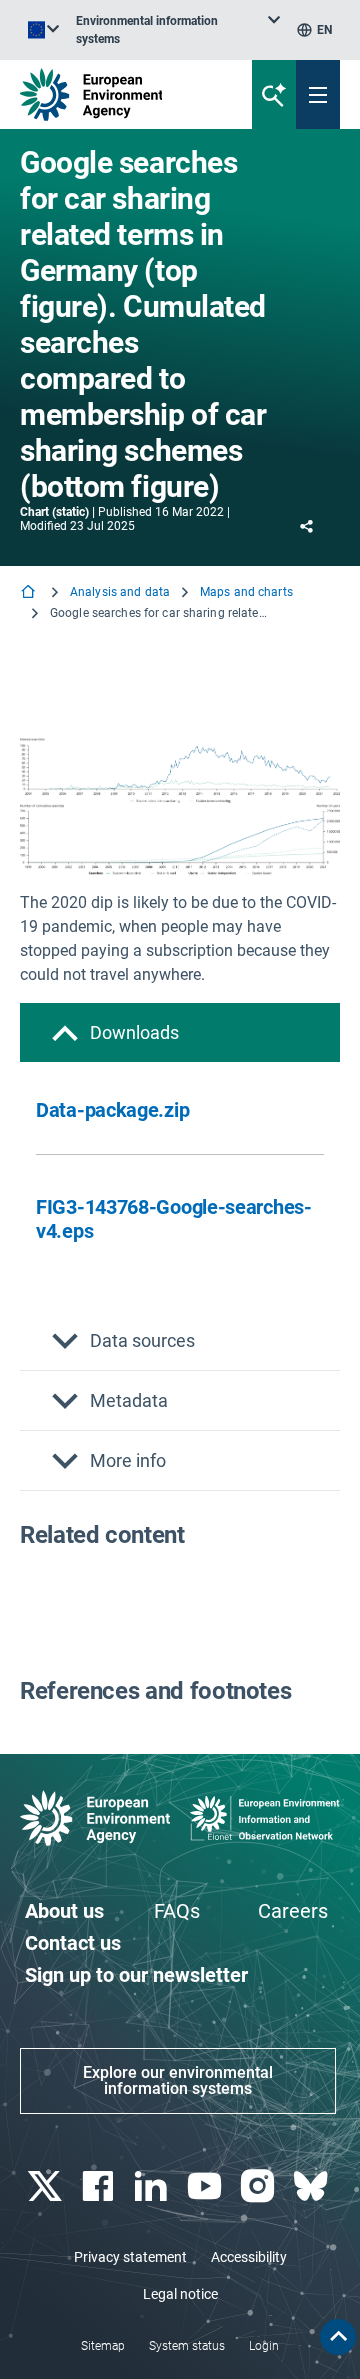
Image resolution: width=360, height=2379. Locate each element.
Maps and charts (246, 592)
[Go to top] (338, 2337)
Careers (293, 1911)
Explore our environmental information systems (178, 2080)
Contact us (73, 1943)
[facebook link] (99, 2186)
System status (187, 2346)
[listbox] (178, 30)
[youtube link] (206, 2186)
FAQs (177, 1911)
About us (64, 1911)
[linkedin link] (153, 2186)
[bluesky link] (313, 2186)
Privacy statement (130, 2257)
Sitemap (103, 2346)
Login (264, 2346)
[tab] (180, 1032)
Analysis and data (120, 592)
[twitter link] (46, 2186)
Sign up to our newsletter (136, 1975)
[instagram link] (259, 2186)
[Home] (30, 593)
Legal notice (180, 2294)
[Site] (121, 94)
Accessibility (249, 2257)
